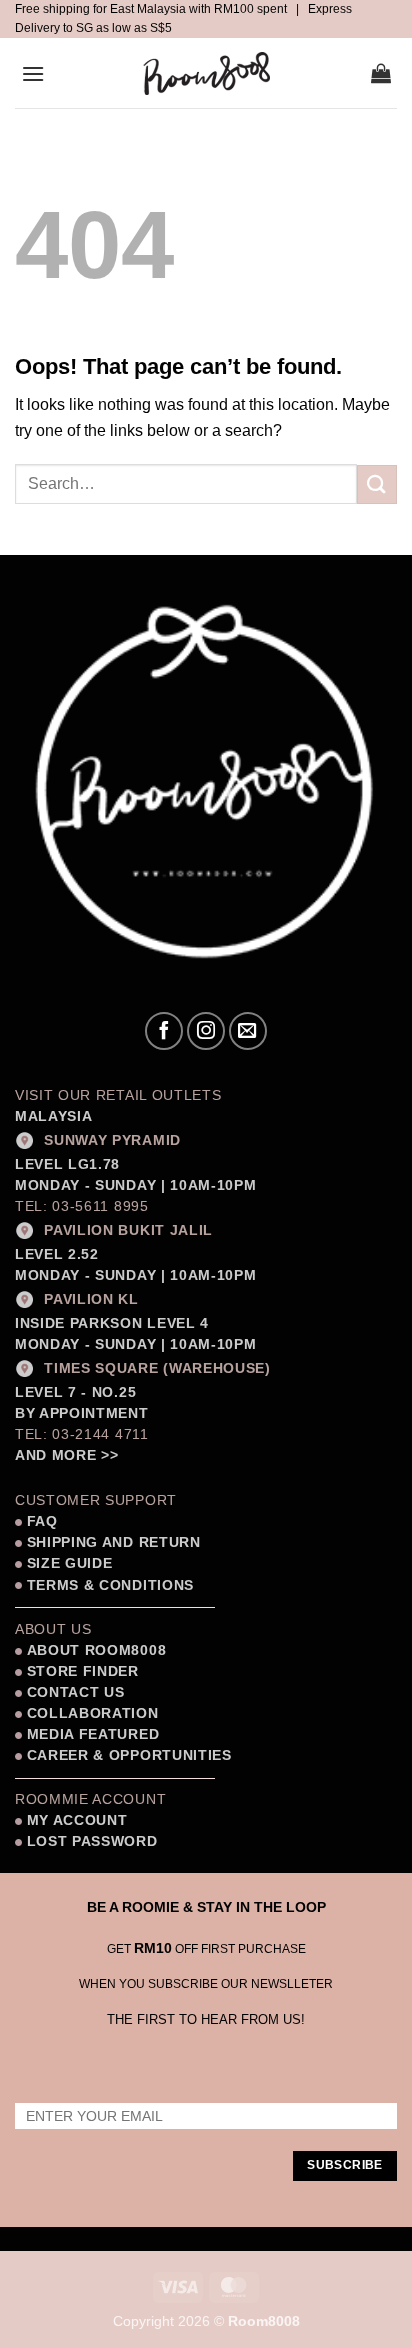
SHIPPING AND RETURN (114, 1542)
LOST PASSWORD (92, 1841)
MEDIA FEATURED (90, 1734)
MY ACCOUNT (77, 1820)
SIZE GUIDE (67, 1563)
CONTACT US (76, 1692)
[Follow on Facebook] (164, 1031)
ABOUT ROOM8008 (97, 1650)
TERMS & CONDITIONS (108, 1585)
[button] (33, 73)
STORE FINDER (83, 1671)
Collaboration (93, 1713)
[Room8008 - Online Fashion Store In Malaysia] (206, 73)
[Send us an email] (248, 1031)
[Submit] (377, 484)
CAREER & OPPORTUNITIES (129, 1755)
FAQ (40, 1521)
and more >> (66, 1455)
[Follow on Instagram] (206, 1031)
